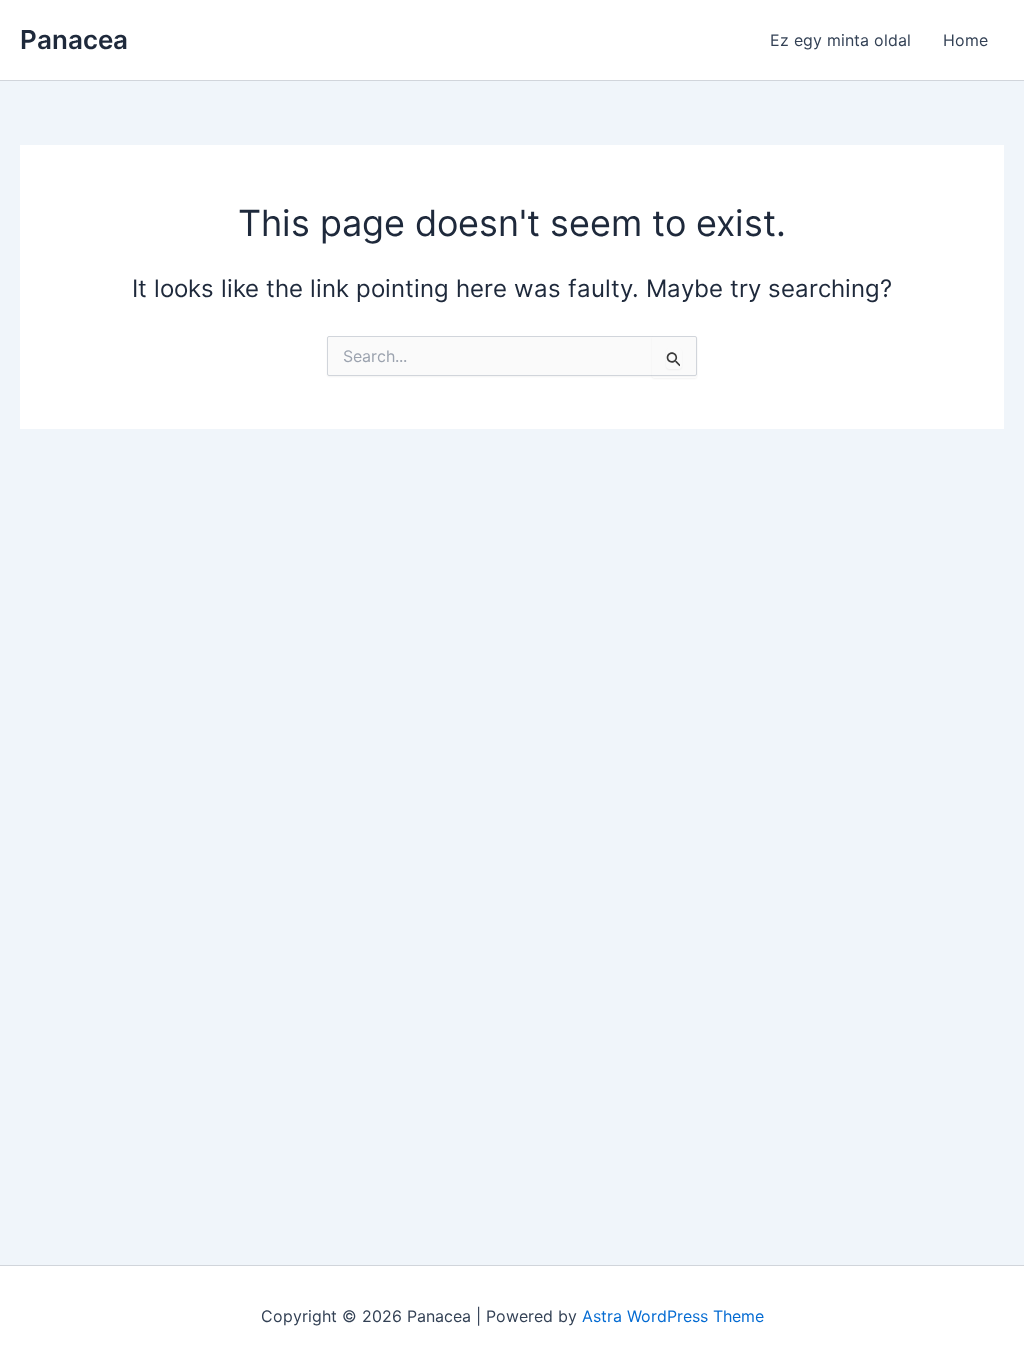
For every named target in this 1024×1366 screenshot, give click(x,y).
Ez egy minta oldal (840, 40)
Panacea (74, 39)
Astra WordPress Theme (673, 1316)
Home (965, 40)
